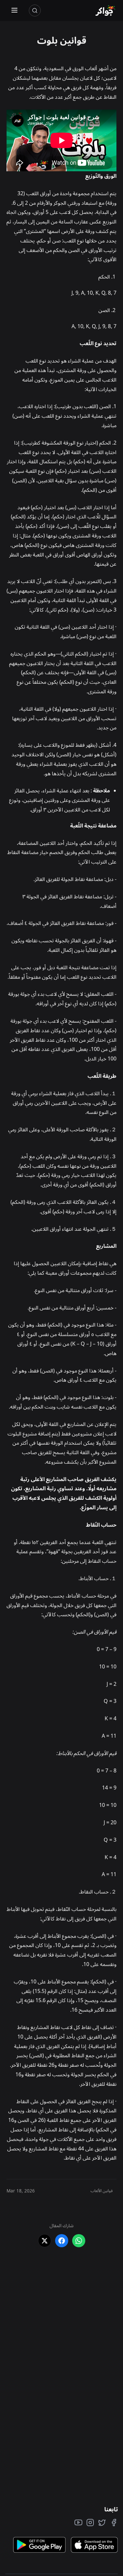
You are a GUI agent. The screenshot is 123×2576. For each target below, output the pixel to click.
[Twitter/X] (102, 2523)
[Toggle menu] (14, 11)
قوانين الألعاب (102, 2191)
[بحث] (35, 10)
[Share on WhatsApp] (79, 2241)
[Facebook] (114, 2523)
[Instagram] (90, 2523)
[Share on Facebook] (62, 2241)
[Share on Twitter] (45, 2241)
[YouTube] (78, 2523)
